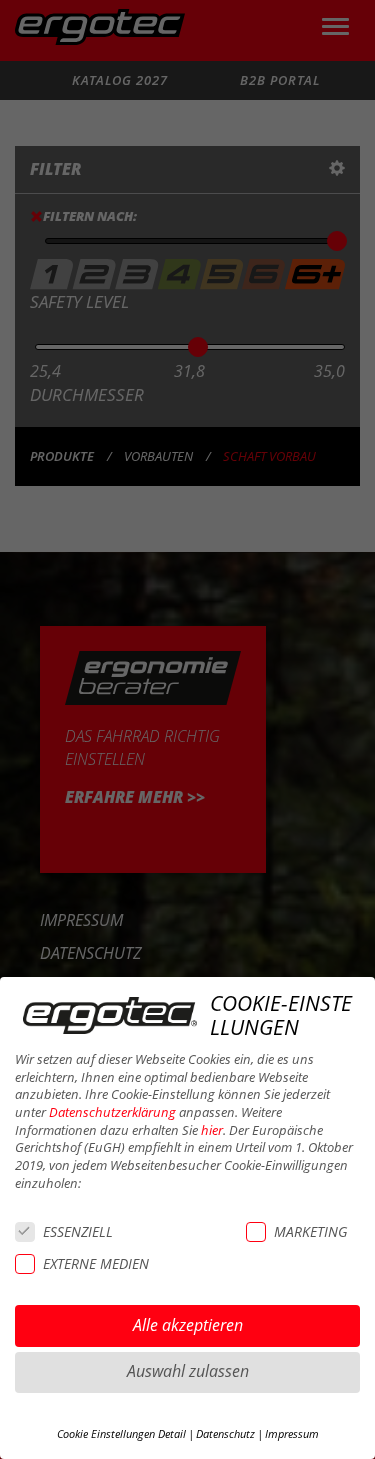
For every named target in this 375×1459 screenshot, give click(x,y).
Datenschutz (225, 1434)
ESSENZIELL (78, 1231)
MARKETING (310, 1231)
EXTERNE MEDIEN (96, 1263)
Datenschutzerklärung (112, 1112)
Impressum (292, 1434)
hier (212, 1130)
